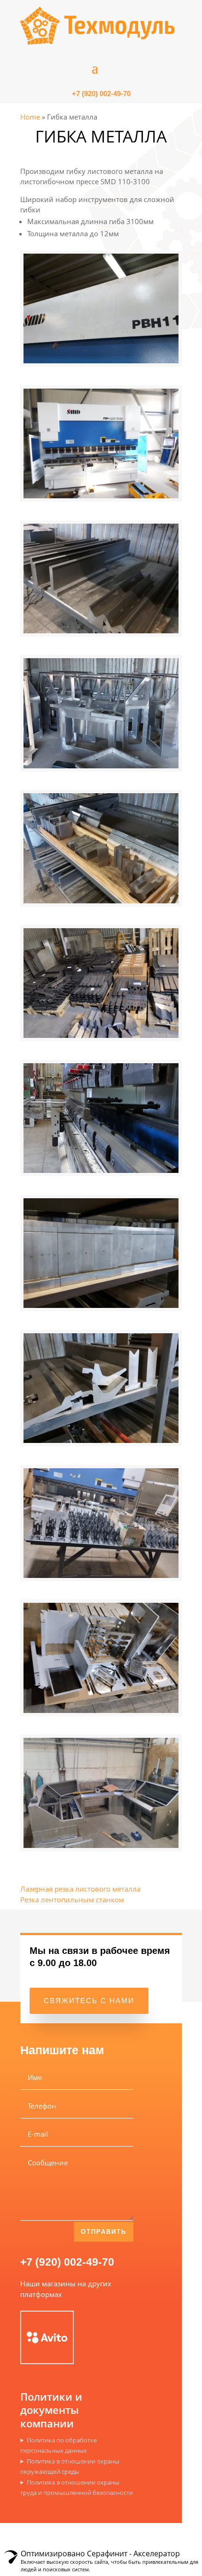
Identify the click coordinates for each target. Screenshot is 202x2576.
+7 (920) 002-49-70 (67, 2262)
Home (30, 117)
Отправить (104, 2232)
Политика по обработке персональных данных (58, 2445)
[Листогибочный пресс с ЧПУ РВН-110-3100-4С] (101, 496)
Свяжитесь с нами (89, 2001)
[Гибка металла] (101, 360)
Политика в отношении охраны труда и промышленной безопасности (77, 2488)
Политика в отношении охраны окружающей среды (70, 2467)
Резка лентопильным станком (72, 1900)
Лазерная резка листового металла (80, 1889)
